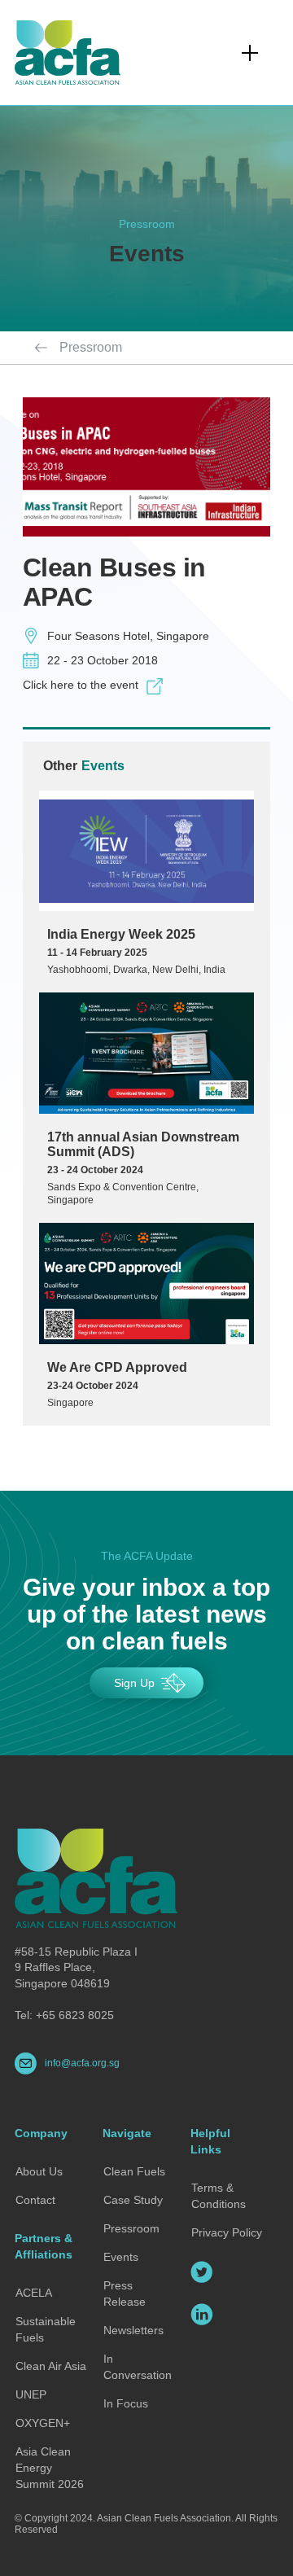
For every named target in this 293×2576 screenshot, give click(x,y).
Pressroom (91, 347)
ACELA (34, 2293)
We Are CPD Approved (117, 1367)
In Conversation (138, 2367)
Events (121, 2257)
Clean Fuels (134, 2171)
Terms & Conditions (219, 2196)
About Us (39, 2171)
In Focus (126, 2403)
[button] (250, 53)
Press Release (125, 2293)
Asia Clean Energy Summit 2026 (50, 2468)
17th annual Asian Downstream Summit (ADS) (143, 1144)
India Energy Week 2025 (121, 934)
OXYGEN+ (43, 2423)
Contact (35, 2200)
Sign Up (134, 1683)
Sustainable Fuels (46, 2329)
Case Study (133, 2200)
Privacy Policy (227, 2232)
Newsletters (133, 2330)
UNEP (31, 2394)
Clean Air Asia (51, 2366)
